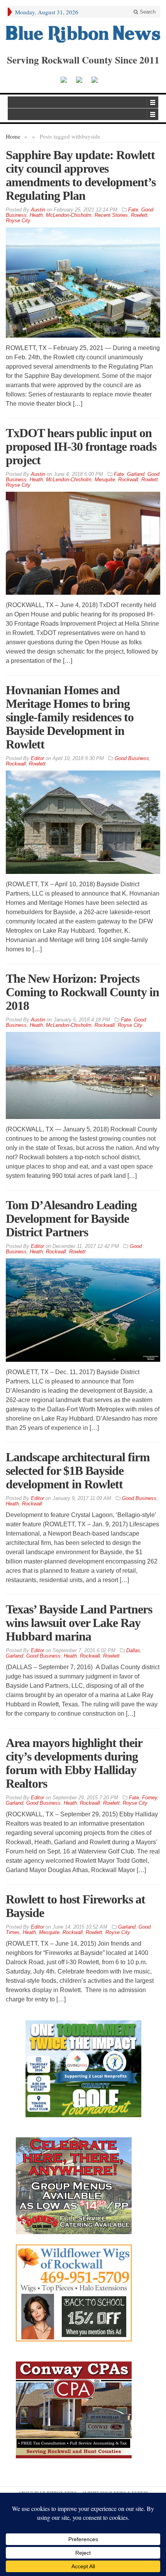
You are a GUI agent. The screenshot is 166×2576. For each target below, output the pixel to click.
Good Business (132, 758)
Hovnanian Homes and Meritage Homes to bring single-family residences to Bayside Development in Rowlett (70, 717)
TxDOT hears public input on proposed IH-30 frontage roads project (81, 446)
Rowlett (139, 215)
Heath (36, 215)
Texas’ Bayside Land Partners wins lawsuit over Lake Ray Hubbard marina (79, 1623)
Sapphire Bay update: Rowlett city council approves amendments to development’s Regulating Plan (81, 175)
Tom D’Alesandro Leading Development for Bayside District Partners (71, 1218)
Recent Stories (111, 215)
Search (147, 12)
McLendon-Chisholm (69, 215)
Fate (133, 210)
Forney (150, 1798)
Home (13, 136)
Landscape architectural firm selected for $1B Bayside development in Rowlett (78, 1471)
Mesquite (105, 480)
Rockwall (128, 480)
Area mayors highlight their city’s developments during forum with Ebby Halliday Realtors (74, 1763)
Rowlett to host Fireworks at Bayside (75, 1906)
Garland (136, 474)
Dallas (133, 1650)
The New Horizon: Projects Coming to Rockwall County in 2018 (82, 992)
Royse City (18, 221)
